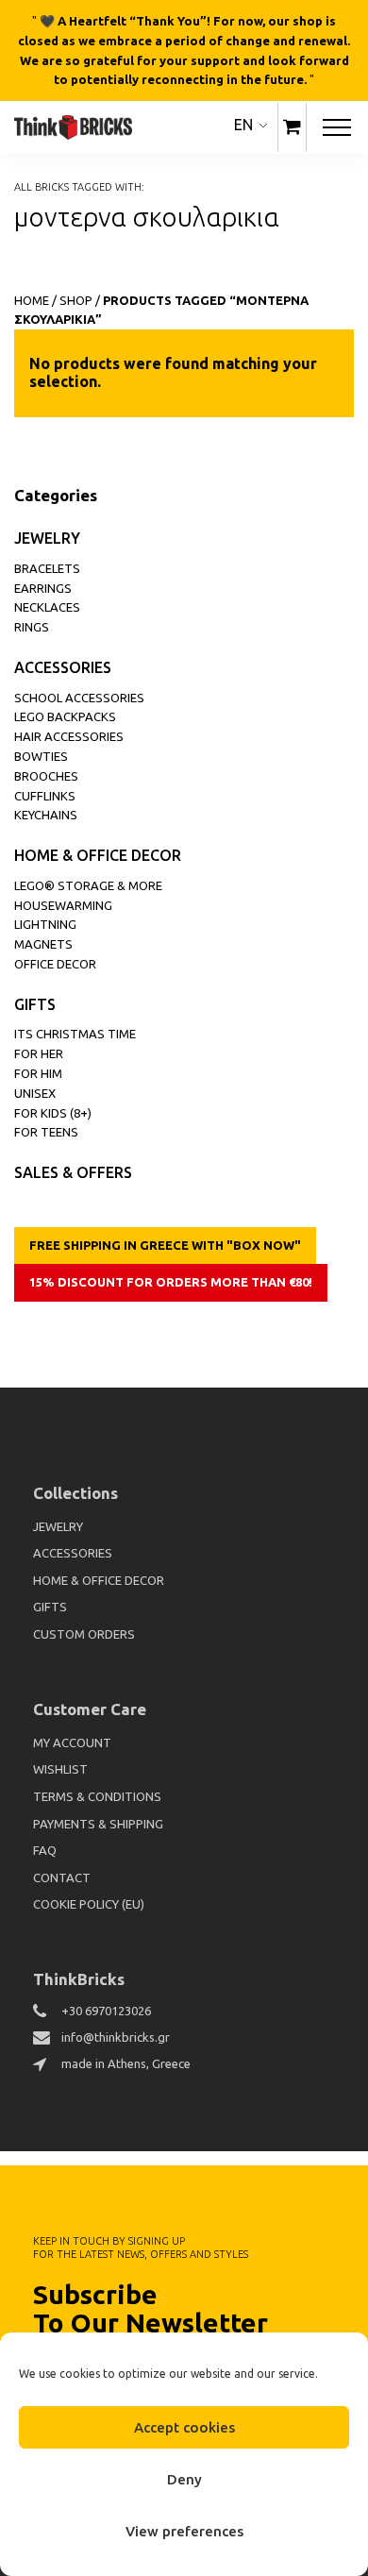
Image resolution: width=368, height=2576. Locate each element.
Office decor (55, 964)
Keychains (46, 815)
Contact (62, 1877)
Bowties (41, 756)
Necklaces (47, 607)
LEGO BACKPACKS (65, 716)
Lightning (45, 924)
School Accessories (79, 698)
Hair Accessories (69, 736)
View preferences (184, 2531)
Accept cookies (184, 2427)
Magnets (43, 944)
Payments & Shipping (98, 1824)
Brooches (46, 776)
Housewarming (63, 905)
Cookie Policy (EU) (89, 1904)
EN (243, 125)
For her (39, 1053)
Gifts (35, 1004)
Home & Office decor (98, 855)
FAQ (45, 1850)
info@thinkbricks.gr (116, 2037)
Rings (32, 627)
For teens (46, 1132)
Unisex (35, 1093)
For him (38, 1073)
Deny (184, 2479)
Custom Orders (84, 1634)
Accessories (63, 667)
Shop (76, 300)
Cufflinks (45, 796)
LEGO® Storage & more (88, 885)
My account (72, 1743)
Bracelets (47, 568)
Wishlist (60, 1769)
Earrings (43, 588)
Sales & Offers (73, 1172)
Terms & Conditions (97, 1796)
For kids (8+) (53, 1113)
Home (32, 300)
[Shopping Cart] (292, 127)
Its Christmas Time (75, 1034)
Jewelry (47, 538)
